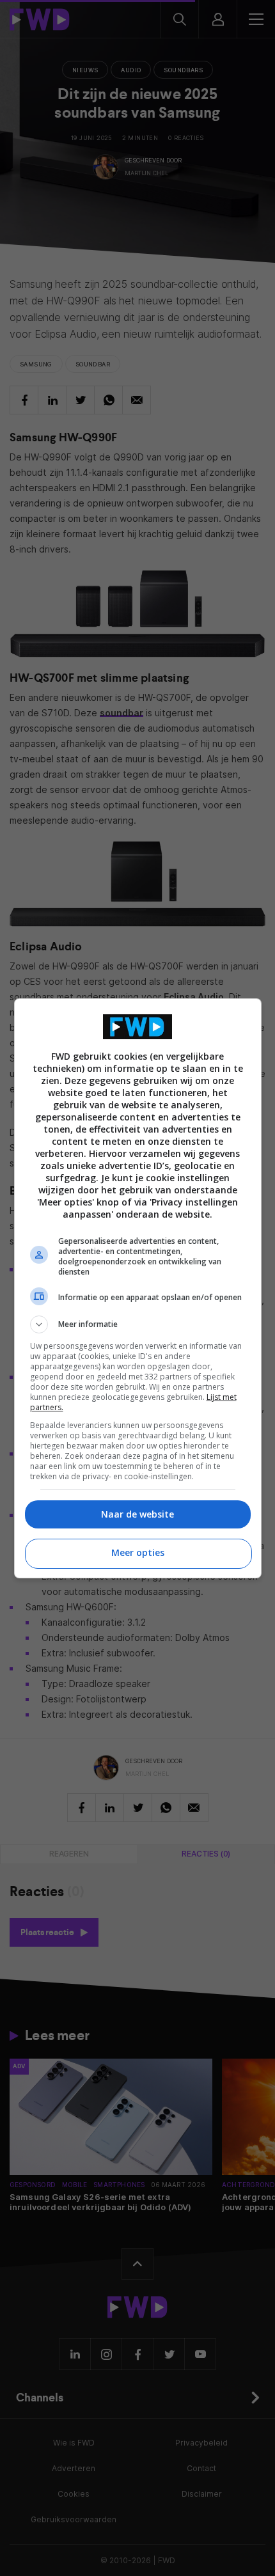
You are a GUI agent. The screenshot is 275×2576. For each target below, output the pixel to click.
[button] (138, 1324)
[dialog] (138, 1288)
